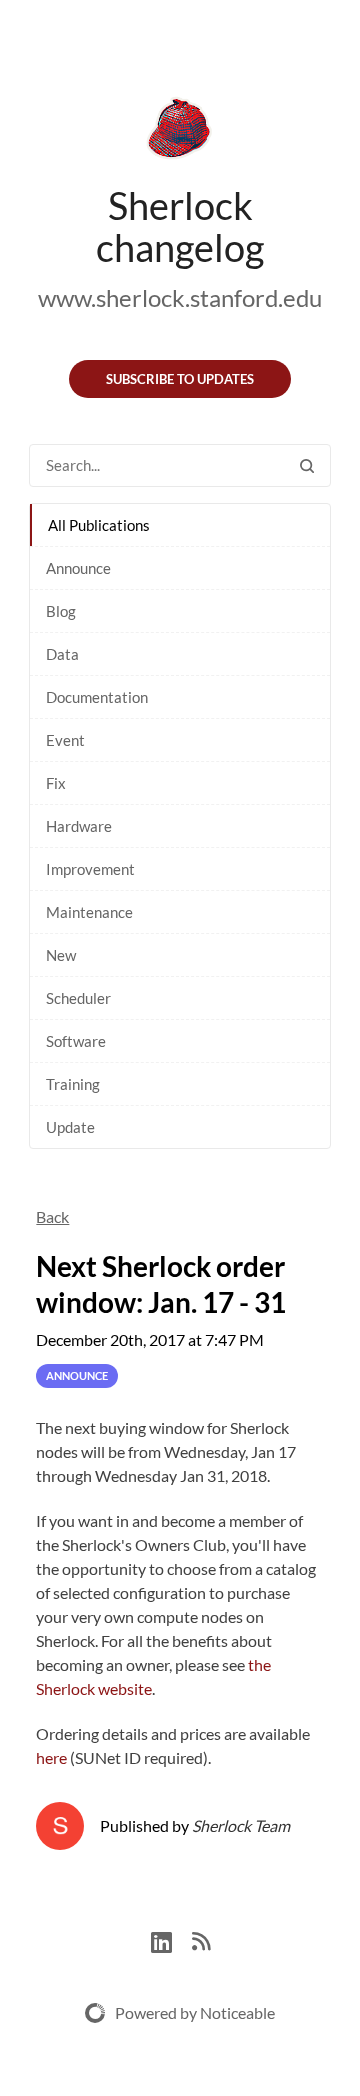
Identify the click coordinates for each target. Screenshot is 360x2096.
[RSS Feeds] (201, 1939)
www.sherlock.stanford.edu (180, 297)
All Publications (99, 525)
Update (70, 1127)
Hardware (79, 826)
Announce (78, 568)
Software (76, 1041)
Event (65, 740)
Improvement (90, 869)
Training (73, 1084)
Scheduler (78, 998)
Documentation (97, 697)
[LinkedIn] (171, 1939)
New (61, 955)
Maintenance (89, 912)
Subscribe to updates (180, 379)
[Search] (307, 465)
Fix (56, 783)
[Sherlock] (180, 132)
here (51, 1757)
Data (62, 654)
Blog (61, 611)
